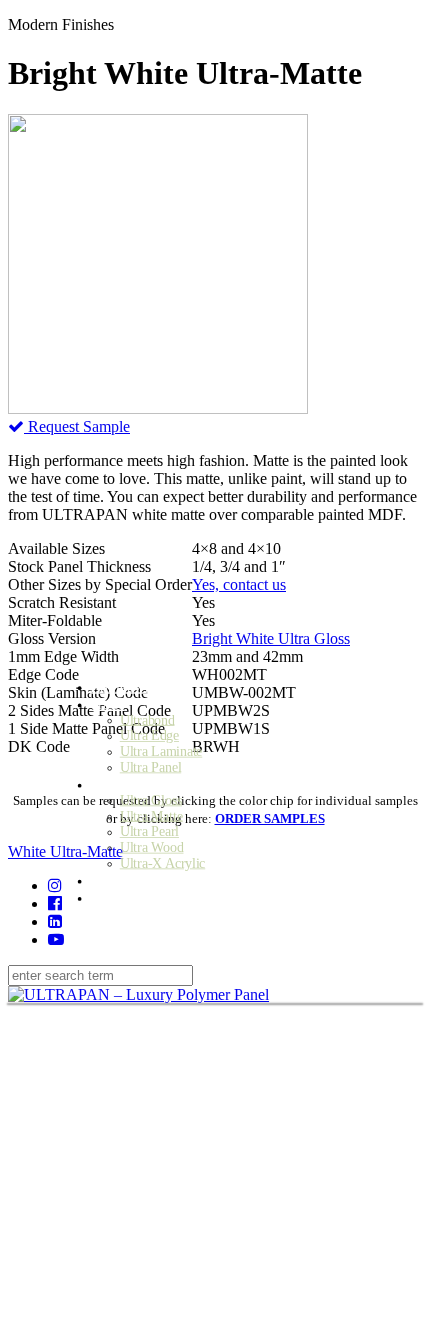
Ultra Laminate (161, 751)
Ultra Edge (149, 735)
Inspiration (123, 879)
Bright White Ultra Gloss (271, 638)
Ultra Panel (151, 767)
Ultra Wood (152, 847)
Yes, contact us (239, 584)
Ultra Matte (151, 815)
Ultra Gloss (151, 800)
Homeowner (127, 686)
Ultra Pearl (149, 831)
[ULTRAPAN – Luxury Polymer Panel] (138, 994)
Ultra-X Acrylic (163, 863)
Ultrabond (147, 719)
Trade (107, 703)
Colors (110, 783)
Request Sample (77, 426)
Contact (113, 897)
